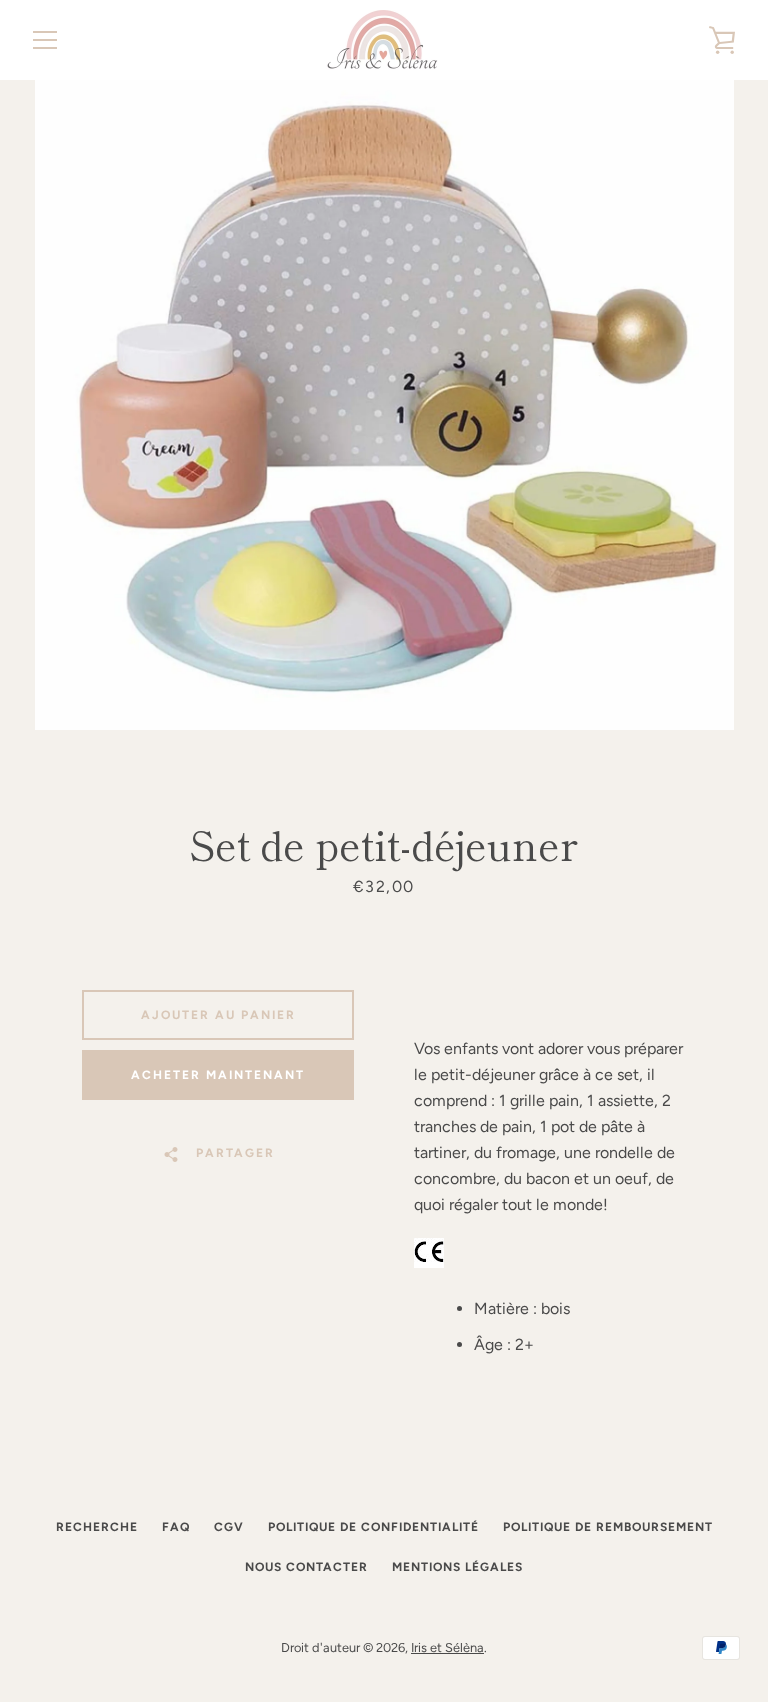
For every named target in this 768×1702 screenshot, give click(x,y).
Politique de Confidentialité (373, 1527)
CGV (229, 1527)
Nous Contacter (306, 1567)
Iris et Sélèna (447, 1647)
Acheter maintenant (218, 1075)
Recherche (97, 1527)
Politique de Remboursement (608, 1527)
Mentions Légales (457, 1567)
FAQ (176, 1527)
